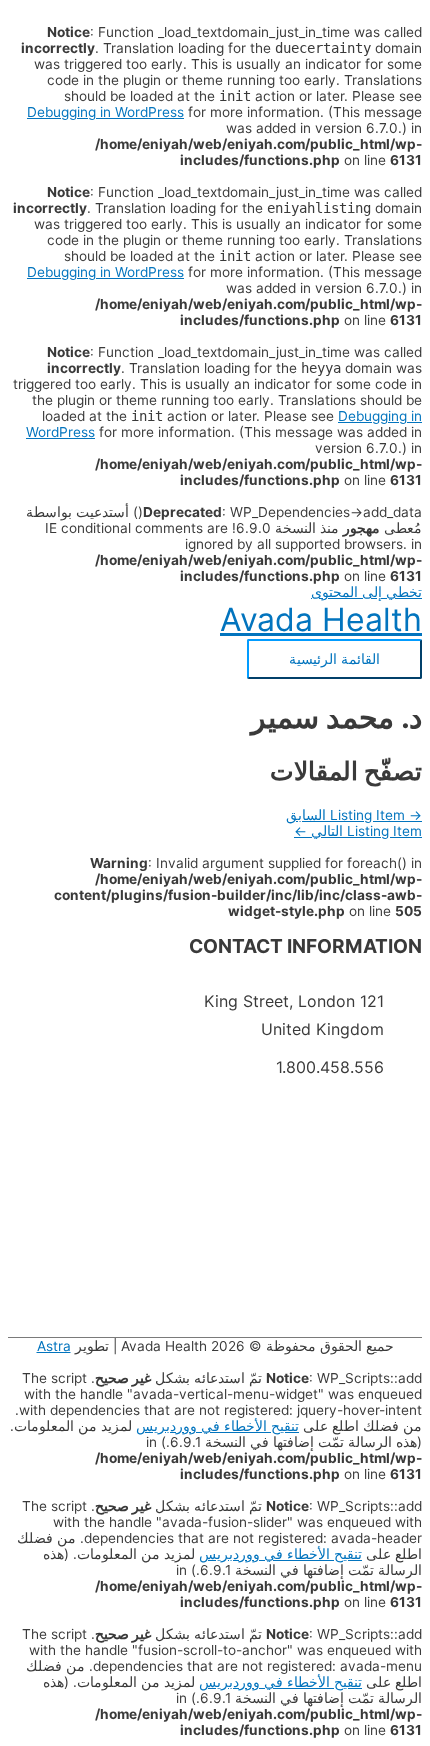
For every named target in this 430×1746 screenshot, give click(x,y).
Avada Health (321, 619)
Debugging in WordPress (105, 112)
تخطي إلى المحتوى (366, 592)
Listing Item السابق (354, 815)
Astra (54, 1346)
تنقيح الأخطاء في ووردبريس (217, 1426)
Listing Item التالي (358, 831)
